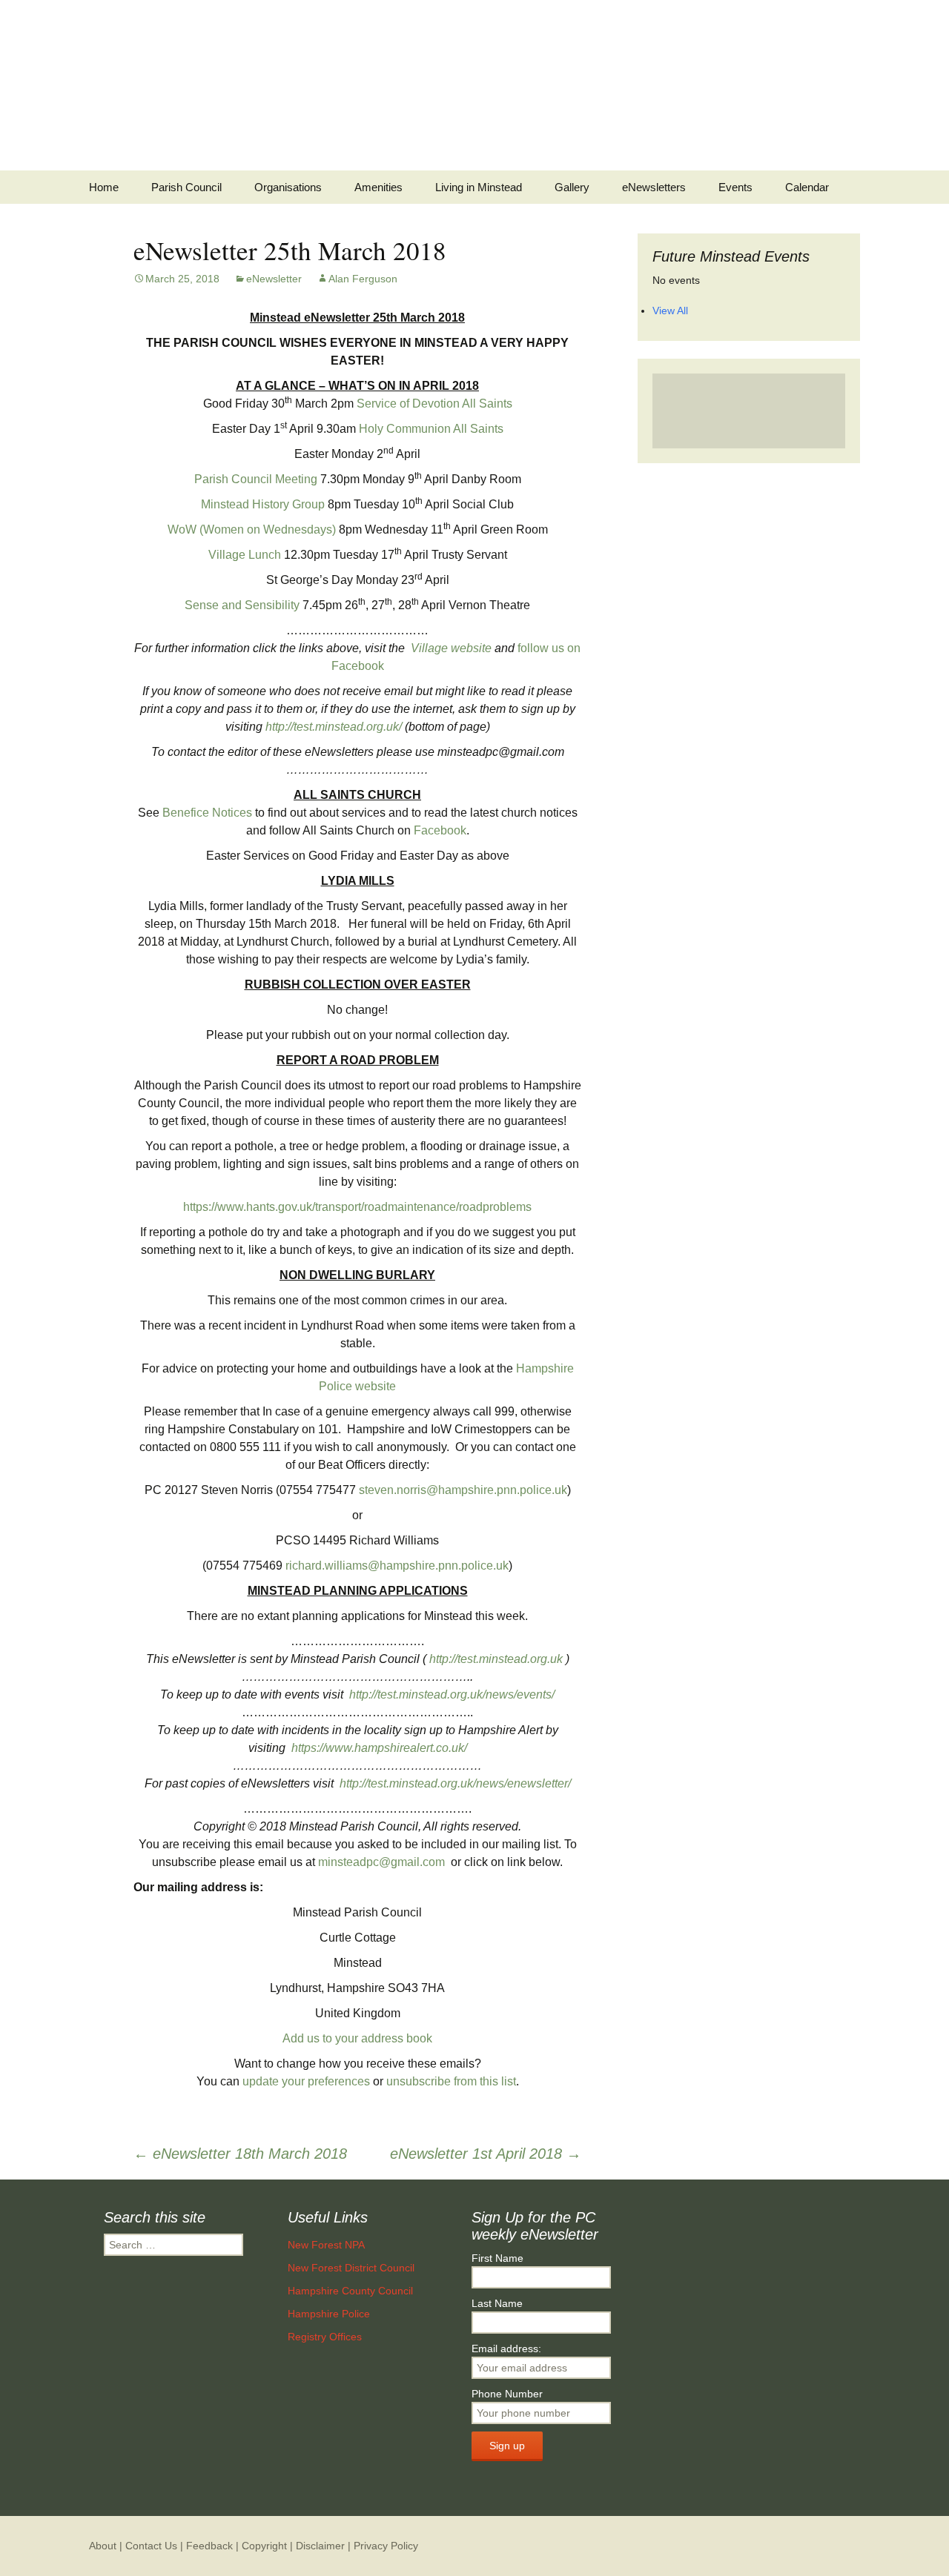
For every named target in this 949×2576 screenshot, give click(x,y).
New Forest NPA (326, 2245)
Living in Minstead (479, 187)
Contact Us (151, 2546)
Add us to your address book (357, 2038)
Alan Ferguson (363, 279)
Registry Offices (325, 2337)
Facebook (440, 830)
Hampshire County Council (350, 2291)
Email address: (506, 2348)
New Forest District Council (351, 2268)
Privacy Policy (386, 2546)
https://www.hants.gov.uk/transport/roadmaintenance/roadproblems (357, 1207)
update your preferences (306, 2081)
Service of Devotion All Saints (434, 404)
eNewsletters (654, 187)
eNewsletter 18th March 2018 (240, 2154)
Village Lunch (245, 555)
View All (670, 311)
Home (104, 187)
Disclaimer (320, 2546)
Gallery (572, 187)
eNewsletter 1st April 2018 (486, 2154)
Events (735, 187)
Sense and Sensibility (242, 605)
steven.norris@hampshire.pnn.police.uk (463, 1490)
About (103, 2546)
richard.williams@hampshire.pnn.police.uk (397, 1566)
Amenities (378, 187)
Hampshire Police (329, 2314)
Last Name (497, 2303)
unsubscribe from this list (451, 2081)
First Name (497, 2258)
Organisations (288, 187)
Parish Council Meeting (256, 479)
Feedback (209, 2546)
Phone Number (507, 2394)
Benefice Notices (207, 813)
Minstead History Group (263, 504)
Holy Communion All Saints (431, 429)
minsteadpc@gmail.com (381, 1862)
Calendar (807, 187)
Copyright (264, 2546)
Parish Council (186, 187)
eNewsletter (274, 279)
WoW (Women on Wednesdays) (252, 530)
